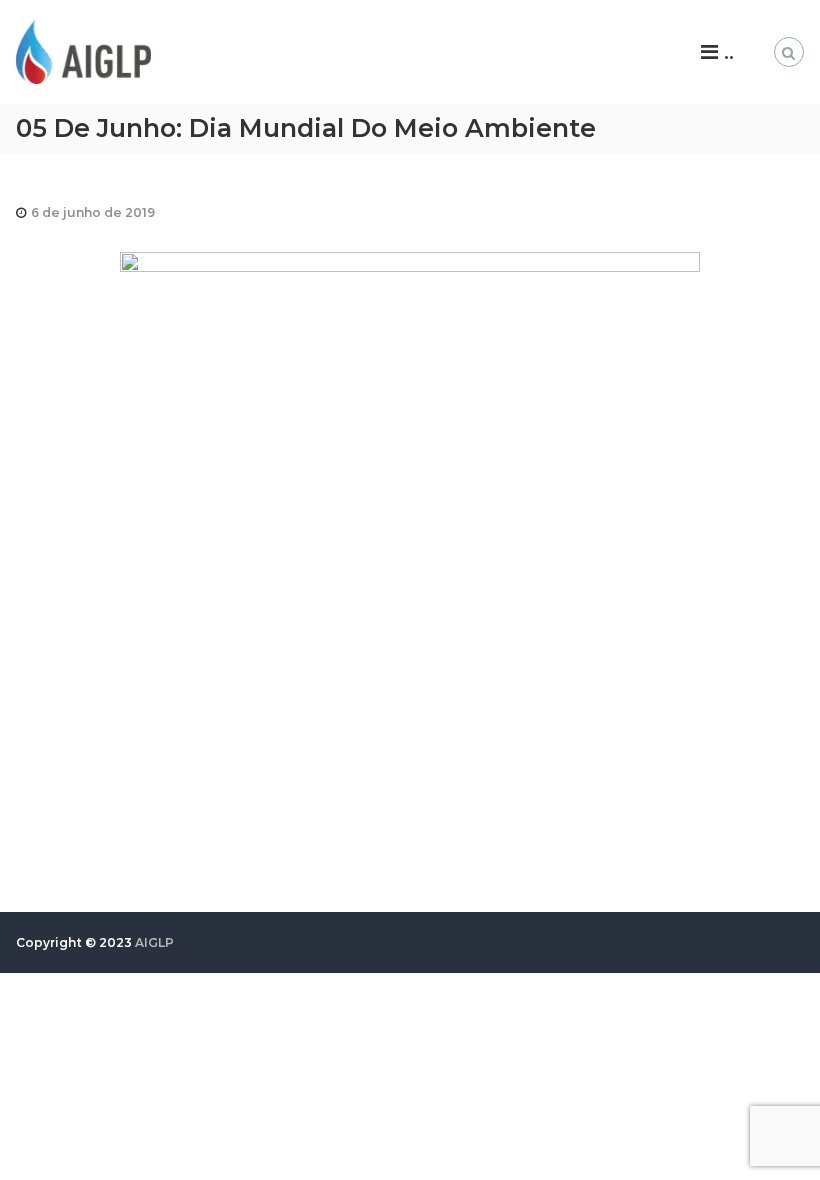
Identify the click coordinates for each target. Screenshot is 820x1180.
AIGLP (154, 942)
